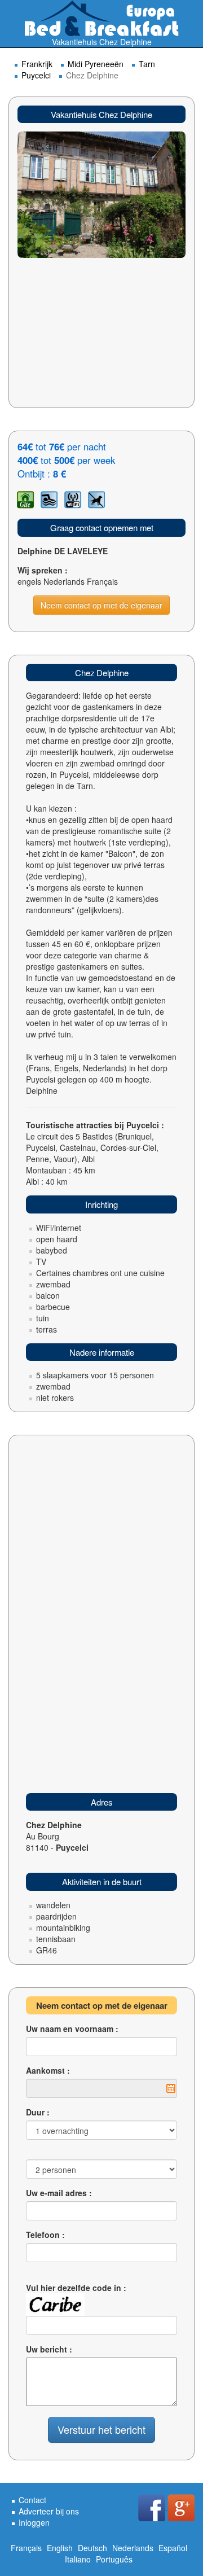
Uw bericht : (49, 2349)
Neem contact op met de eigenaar (101, 605)
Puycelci (36, 75)
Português (114, 2559)
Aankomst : (48, 2070)
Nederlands (133, 2548)
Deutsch (92, 2548)
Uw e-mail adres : (59, 2193)
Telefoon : (45, 2235)
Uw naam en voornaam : (72, 2029)
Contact (32, 2500)
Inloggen (34, 2522)
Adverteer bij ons (49, 2511)
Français (26, 2548)
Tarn (147, 64)
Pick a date (171, 2088)
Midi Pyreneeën (96, 64)
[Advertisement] (101, 340)
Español (173, 2548)
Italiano (78, 2559)
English (60, 2548)
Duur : (38, 2112)
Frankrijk (37, 64)
